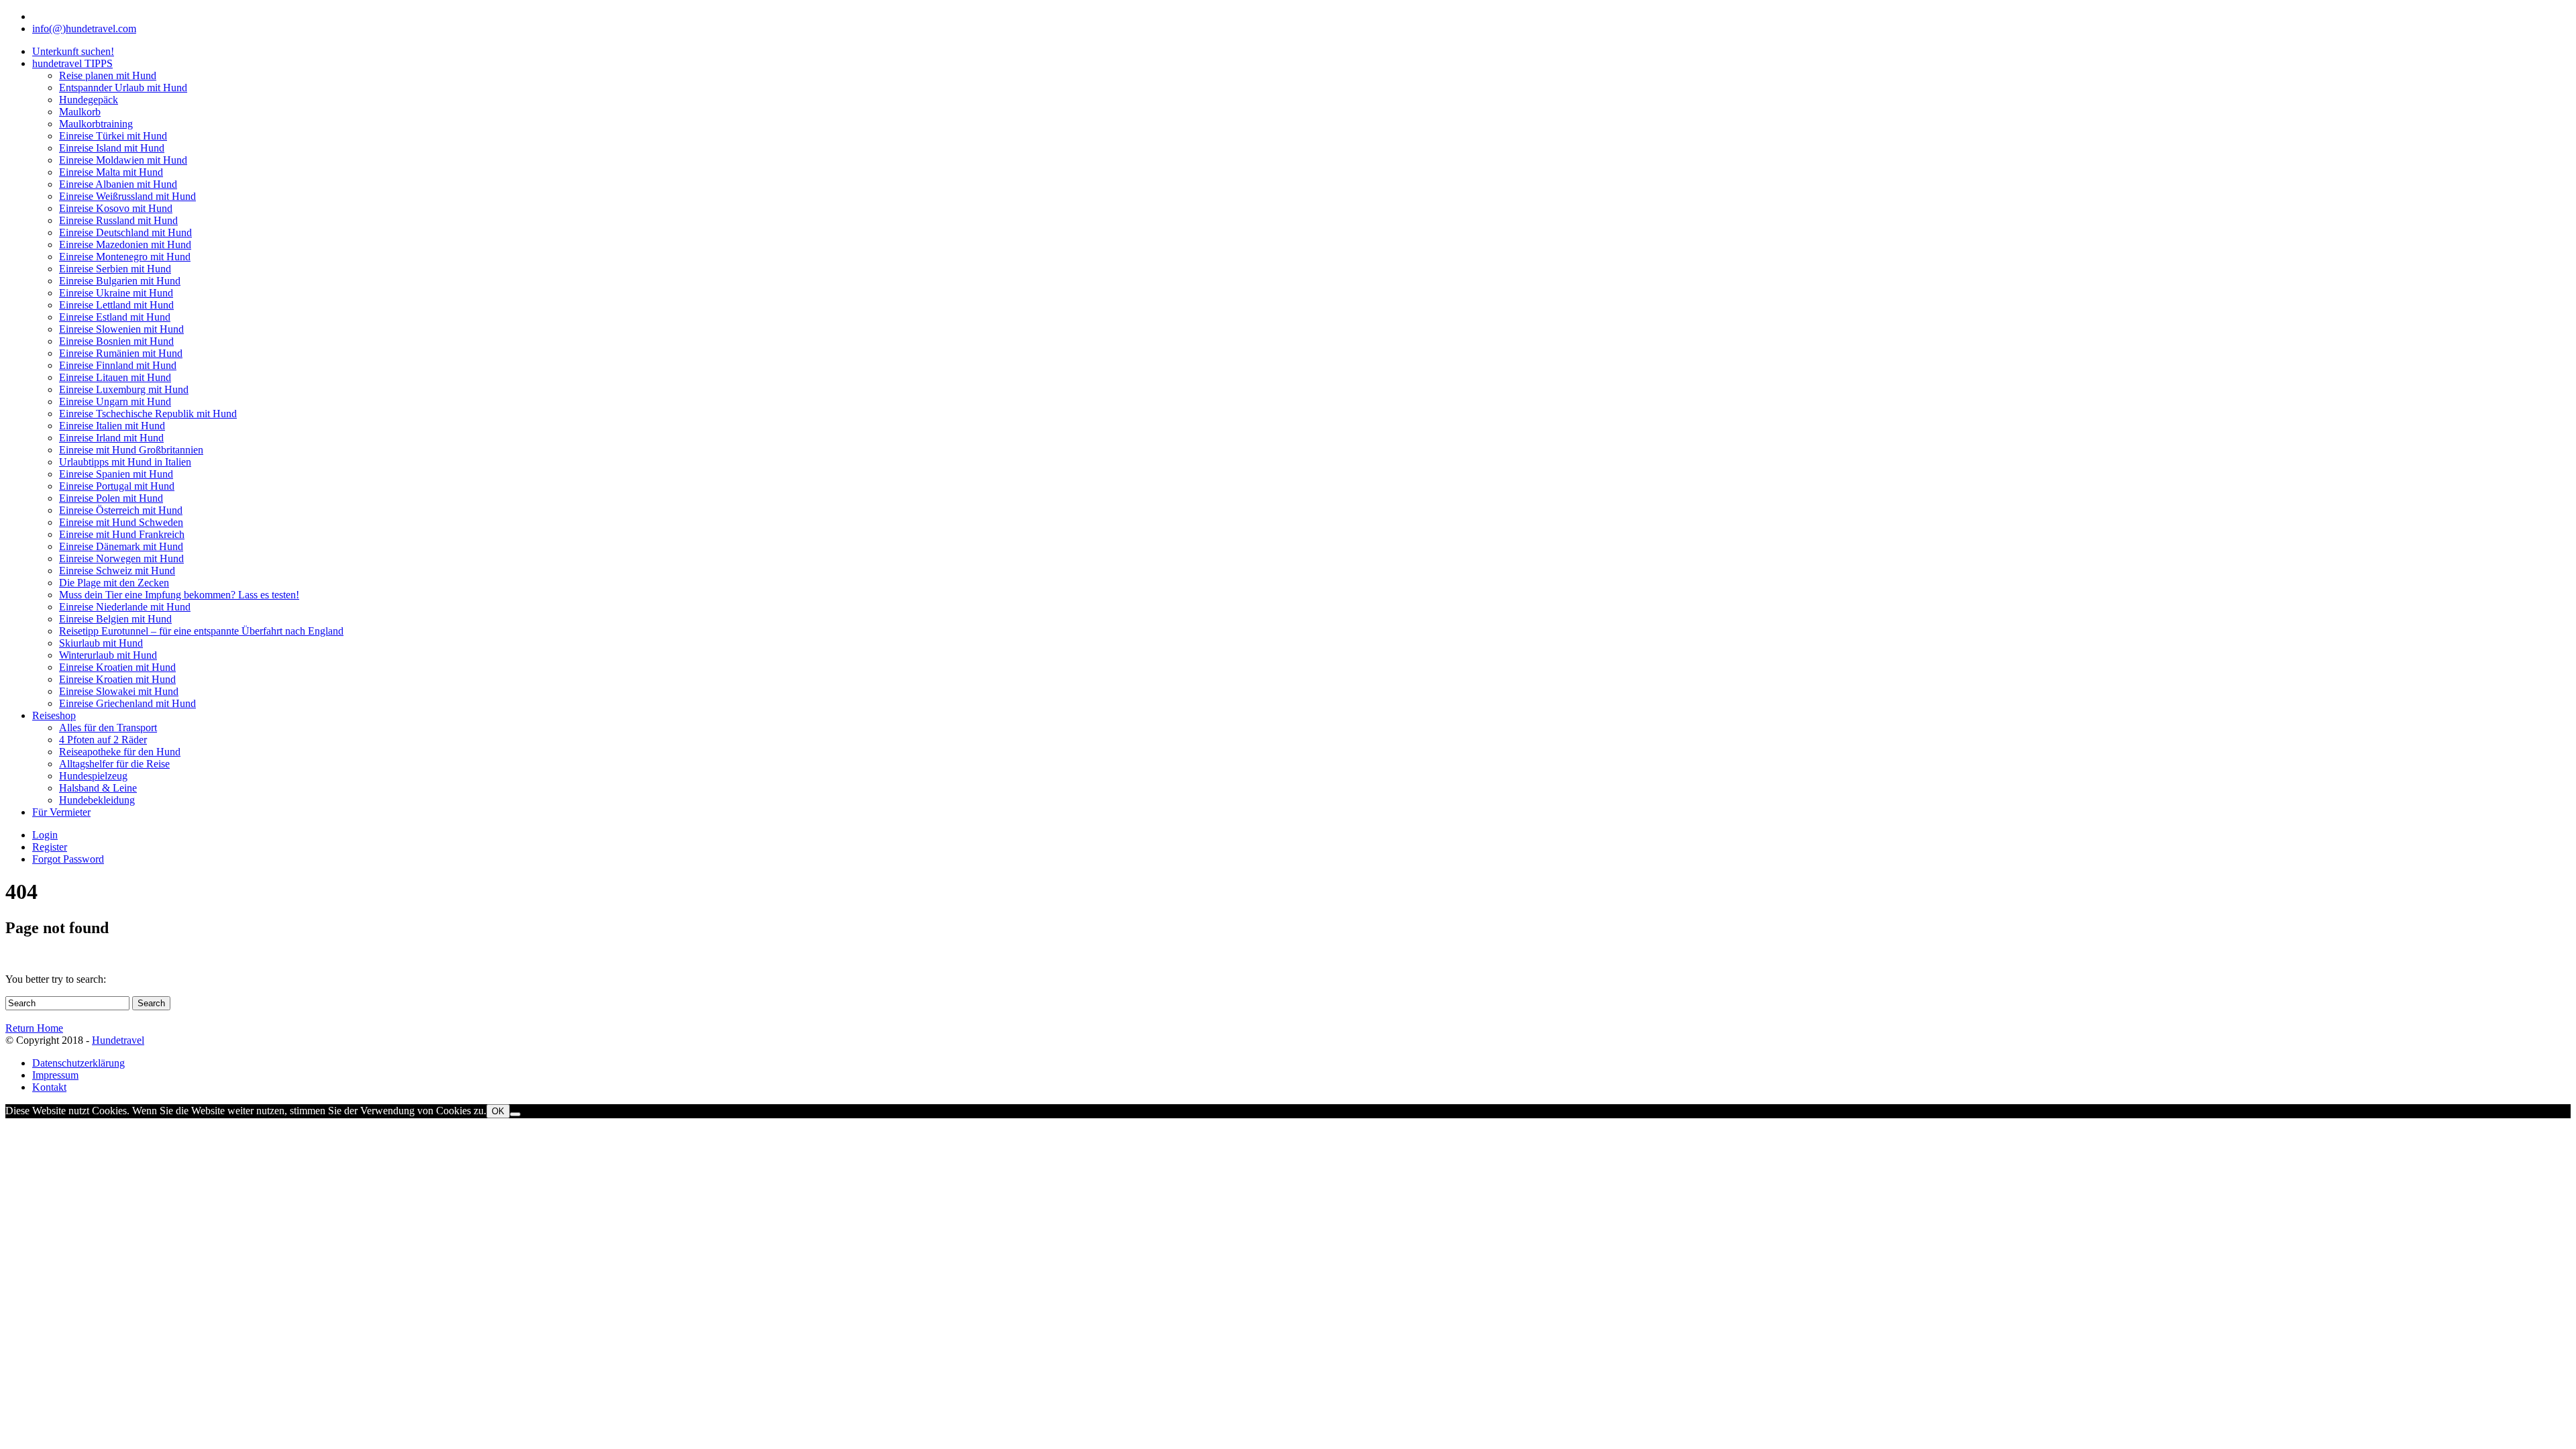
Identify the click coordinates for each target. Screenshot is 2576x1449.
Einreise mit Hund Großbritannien (131, 450)
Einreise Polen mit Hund (111, 498)
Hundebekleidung (97, 800)
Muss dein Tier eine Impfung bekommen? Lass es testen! (179, 595)
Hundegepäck (89, 100)
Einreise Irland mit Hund (111, 438)
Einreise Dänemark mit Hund (121, 546)
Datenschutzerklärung (78, 1063)
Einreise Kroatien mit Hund (117, 667)
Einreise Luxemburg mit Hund (124, 389)
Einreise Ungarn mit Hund (115, 401)
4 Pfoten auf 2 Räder (103, 740)
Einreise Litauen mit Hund (115, 377)
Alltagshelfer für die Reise (114, 764)
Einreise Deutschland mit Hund (125, 232)
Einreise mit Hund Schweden (121, 522)
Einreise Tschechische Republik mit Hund (148, 414)
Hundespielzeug (93, 776)
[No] (515, 1114)
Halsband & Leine (98, 788)
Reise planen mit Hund (108, 75)
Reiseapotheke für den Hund (120, 752)
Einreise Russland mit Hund (118, 220)
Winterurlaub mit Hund (108, 655)
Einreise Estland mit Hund (115, 317)
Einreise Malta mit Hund (111, 172)
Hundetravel (118, 1040)
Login (45, 835)
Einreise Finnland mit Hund (118, 365)
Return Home (34, 1028)
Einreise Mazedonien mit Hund (125, 245)
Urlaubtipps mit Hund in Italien (125, 462)
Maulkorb (80, 112)
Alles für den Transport (108, 728)
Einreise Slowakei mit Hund (119, 691)
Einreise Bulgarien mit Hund (120, 281)
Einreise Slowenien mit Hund (121, 329)
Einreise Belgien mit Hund (115, 619)
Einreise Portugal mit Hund (117, 486)
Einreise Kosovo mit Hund (116, 208)
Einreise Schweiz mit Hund (117, 571)
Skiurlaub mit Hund (101, 643)
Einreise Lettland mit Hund (116, 305)
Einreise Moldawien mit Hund (123, 160)
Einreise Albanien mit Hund (118, 184)
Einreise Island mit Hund (112, 148)
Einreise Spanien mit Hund (116, 474)
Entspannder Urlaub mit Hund (123, 88)
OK (498, 1111)
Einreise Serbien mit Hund (115, 269)
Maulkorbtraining (96, 124)
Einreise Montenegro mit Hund (125, 257)
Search (151, 1003)
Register (50, 847)
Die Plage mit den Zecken (114, 583)
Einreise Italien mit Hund (112, 426)
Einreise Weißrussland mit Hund (127, 196)
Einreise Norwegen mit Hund (121, 558)
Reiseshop (54, 715)
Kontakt (49, 1087)
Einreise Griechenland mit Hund (127, 703)
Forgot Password (68, 859)
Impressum (55, 1075)
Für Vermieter (61, 812)
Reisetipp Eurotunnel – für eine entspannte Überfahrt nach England (201, 631)
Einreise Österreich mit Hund (121, 510)
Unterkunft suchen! (73, 51)
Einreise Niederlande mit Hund (125, 607)
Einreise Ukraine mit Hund (116, 293)
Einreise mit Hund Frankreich (122, 534)
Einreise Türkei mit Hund (113, 136)
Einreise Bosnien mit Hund (116, 341)
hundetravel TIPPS (72, 63)
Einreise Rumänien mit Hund (121, 353)
